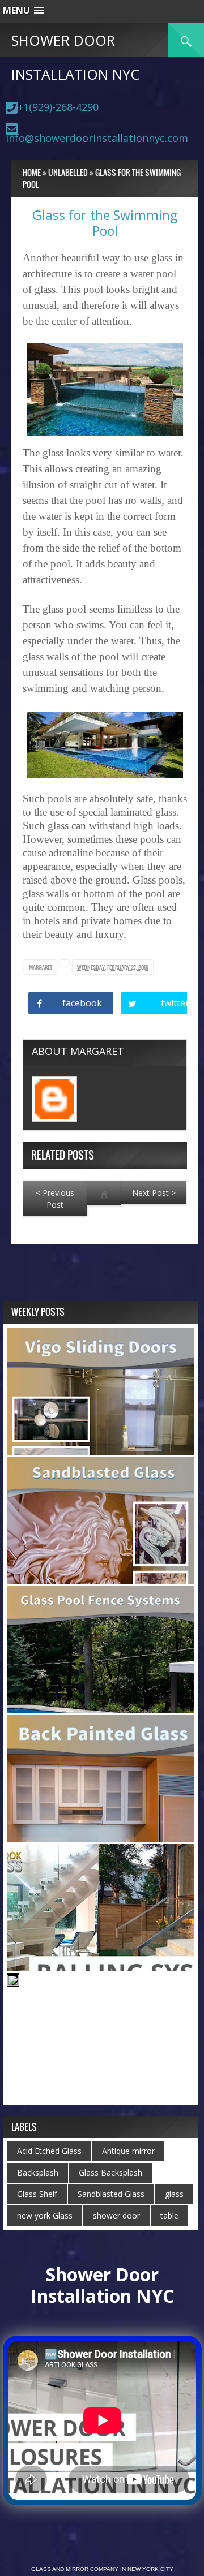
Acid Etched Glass (49, 2151)
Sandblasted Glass (111, 2194)
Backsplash (38, 2172)
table (169, 2215)
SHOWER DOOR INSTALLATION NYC (75, 57)
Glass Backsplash (110, 2172)
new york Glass (45, 2215)
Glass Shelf (37, 2194)
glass (174, 2194)
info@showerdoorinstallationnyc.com (97, 138)
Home (33, 172)
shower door (116, 2215)
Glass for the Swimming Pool (105, 223)
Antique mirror (128, 2151)
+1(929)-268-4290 (58, 107)
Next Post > (154, 1193)
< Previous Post (55, 1199)
